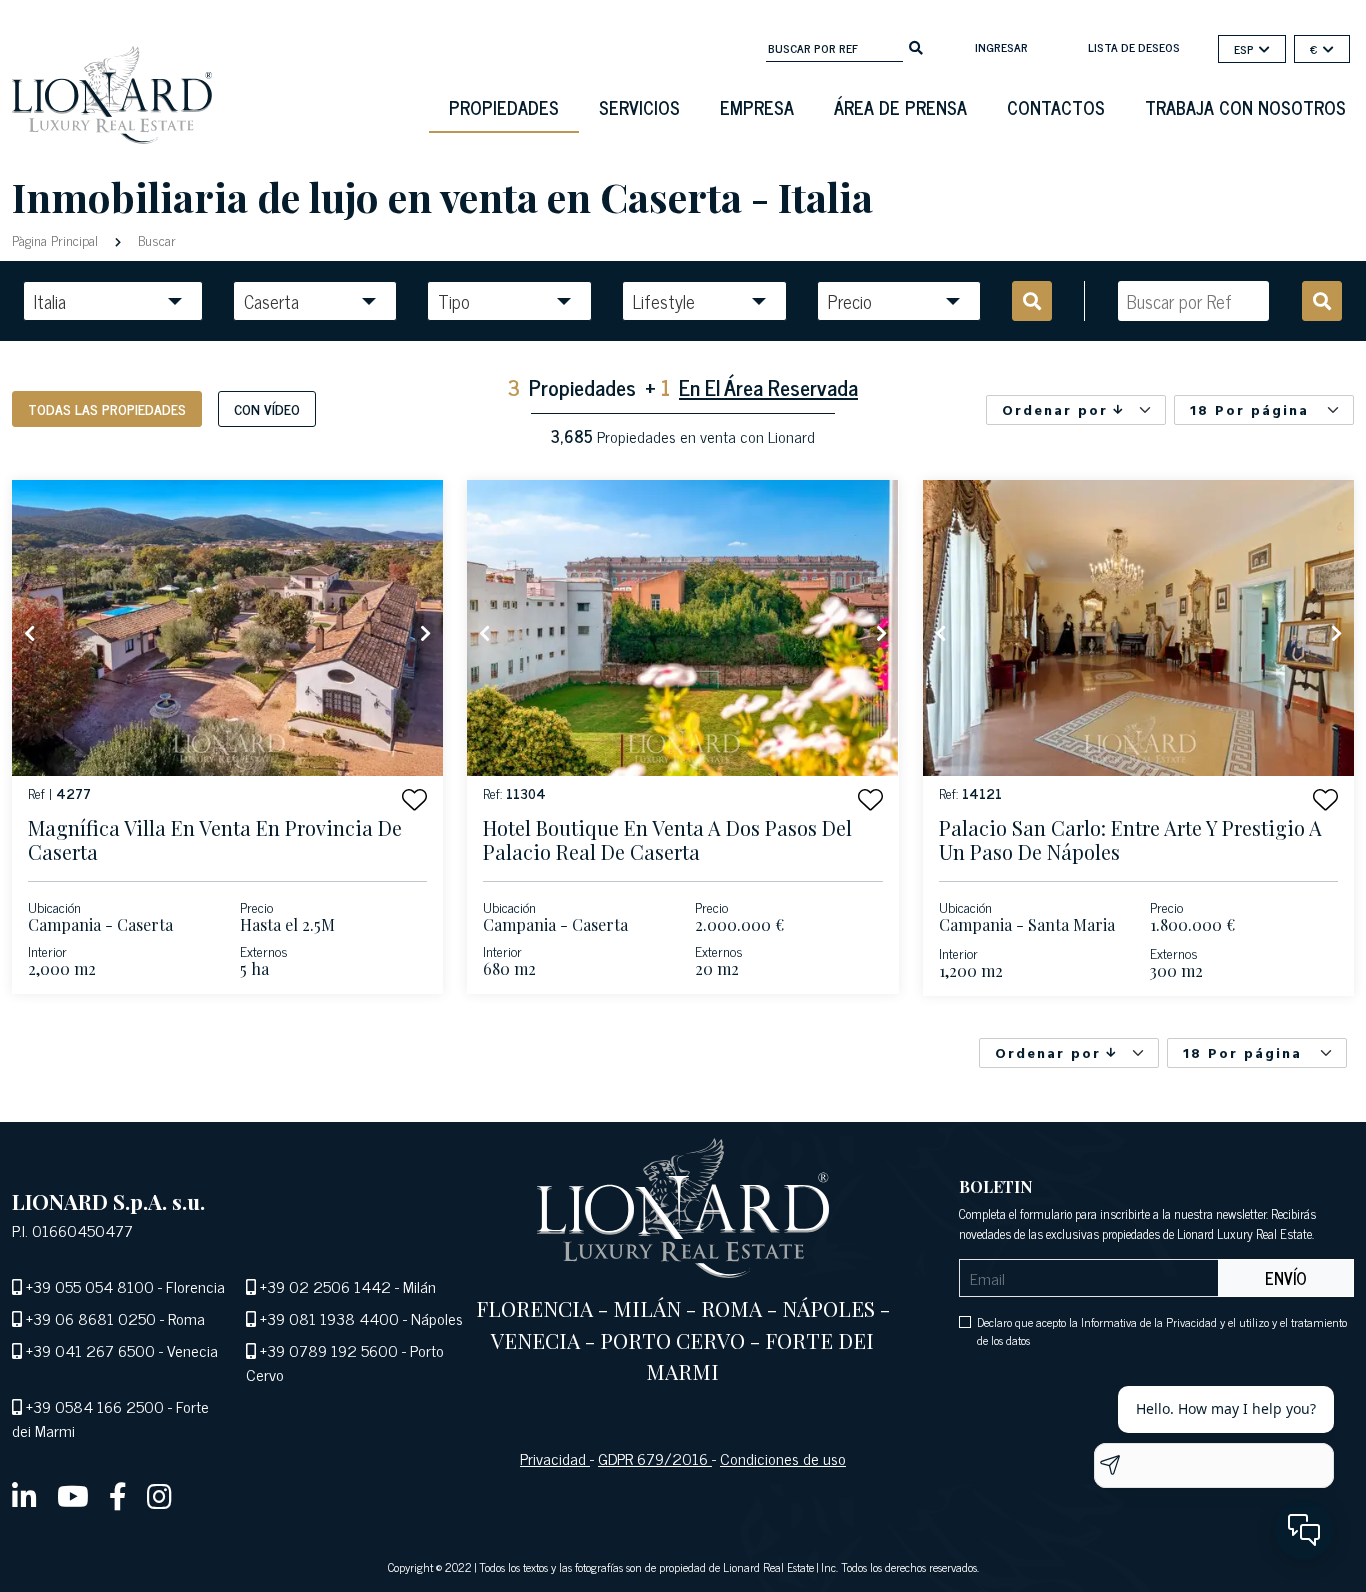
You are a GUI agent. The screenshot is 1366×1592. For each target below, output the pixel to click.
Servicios (639, 107)
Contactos (1056, 107)
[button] (414, 799)
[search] (916, 46)
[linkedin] (24, 1495)
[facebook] (118, 1495)
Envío (1286, 1278)
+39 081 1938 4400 (329, 1318)
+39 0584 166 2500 (95, 1406)
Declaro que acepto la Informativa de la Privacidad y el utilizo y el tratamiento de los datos (1162, 1331)
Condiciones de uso (783, 1458)
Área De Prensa (900, 107)
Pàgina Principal (57, 239)
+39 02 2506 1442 (325, 1286)
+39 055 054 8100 (90, 1286)
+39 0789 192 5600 (329, 1350)
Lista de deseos (1134, 47)
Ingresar (1001, 47)
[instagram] (159, 1495)
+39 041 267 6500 (90, 1350)
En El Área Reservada (768, 386)
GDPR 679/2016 (655, 1458)
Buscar (155, 239)
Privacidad (555, 1458)
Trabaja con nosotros (1245, 107)
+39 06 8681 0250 (91, 1318)
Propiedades (504, 107)
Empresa (757, 107)
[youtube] (73, 1495)
